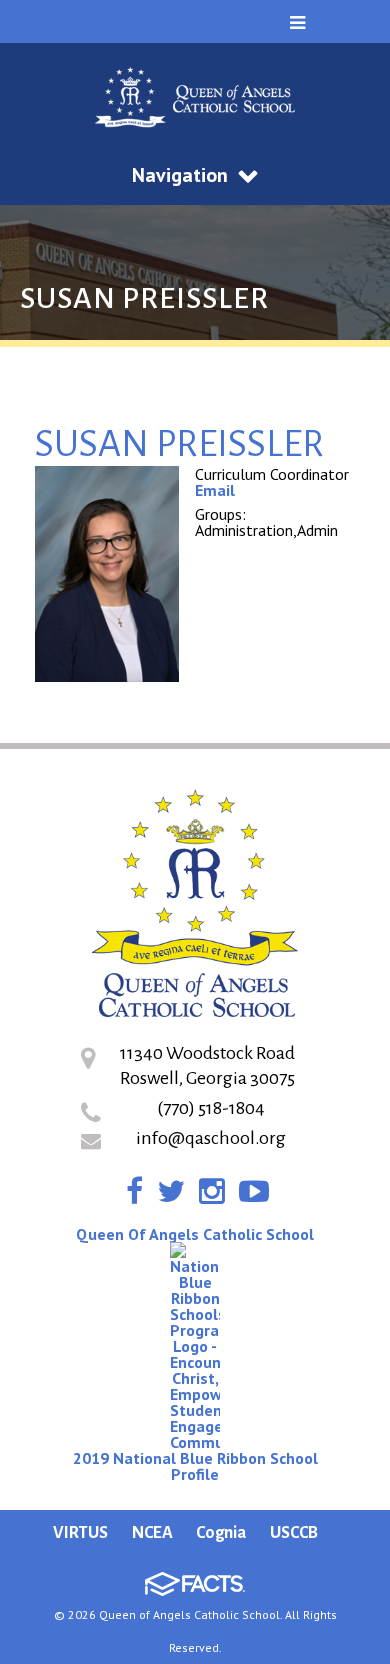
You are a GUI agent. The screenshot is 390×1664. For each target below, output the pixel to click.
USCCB (294, 1533)
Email (215, 490)
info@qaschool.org (211, 1138)
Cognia (221, 1533)
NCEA (152, 1533)
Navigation (180, 175)
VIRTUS (80, 1533)
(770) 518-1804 (211, 1108)
